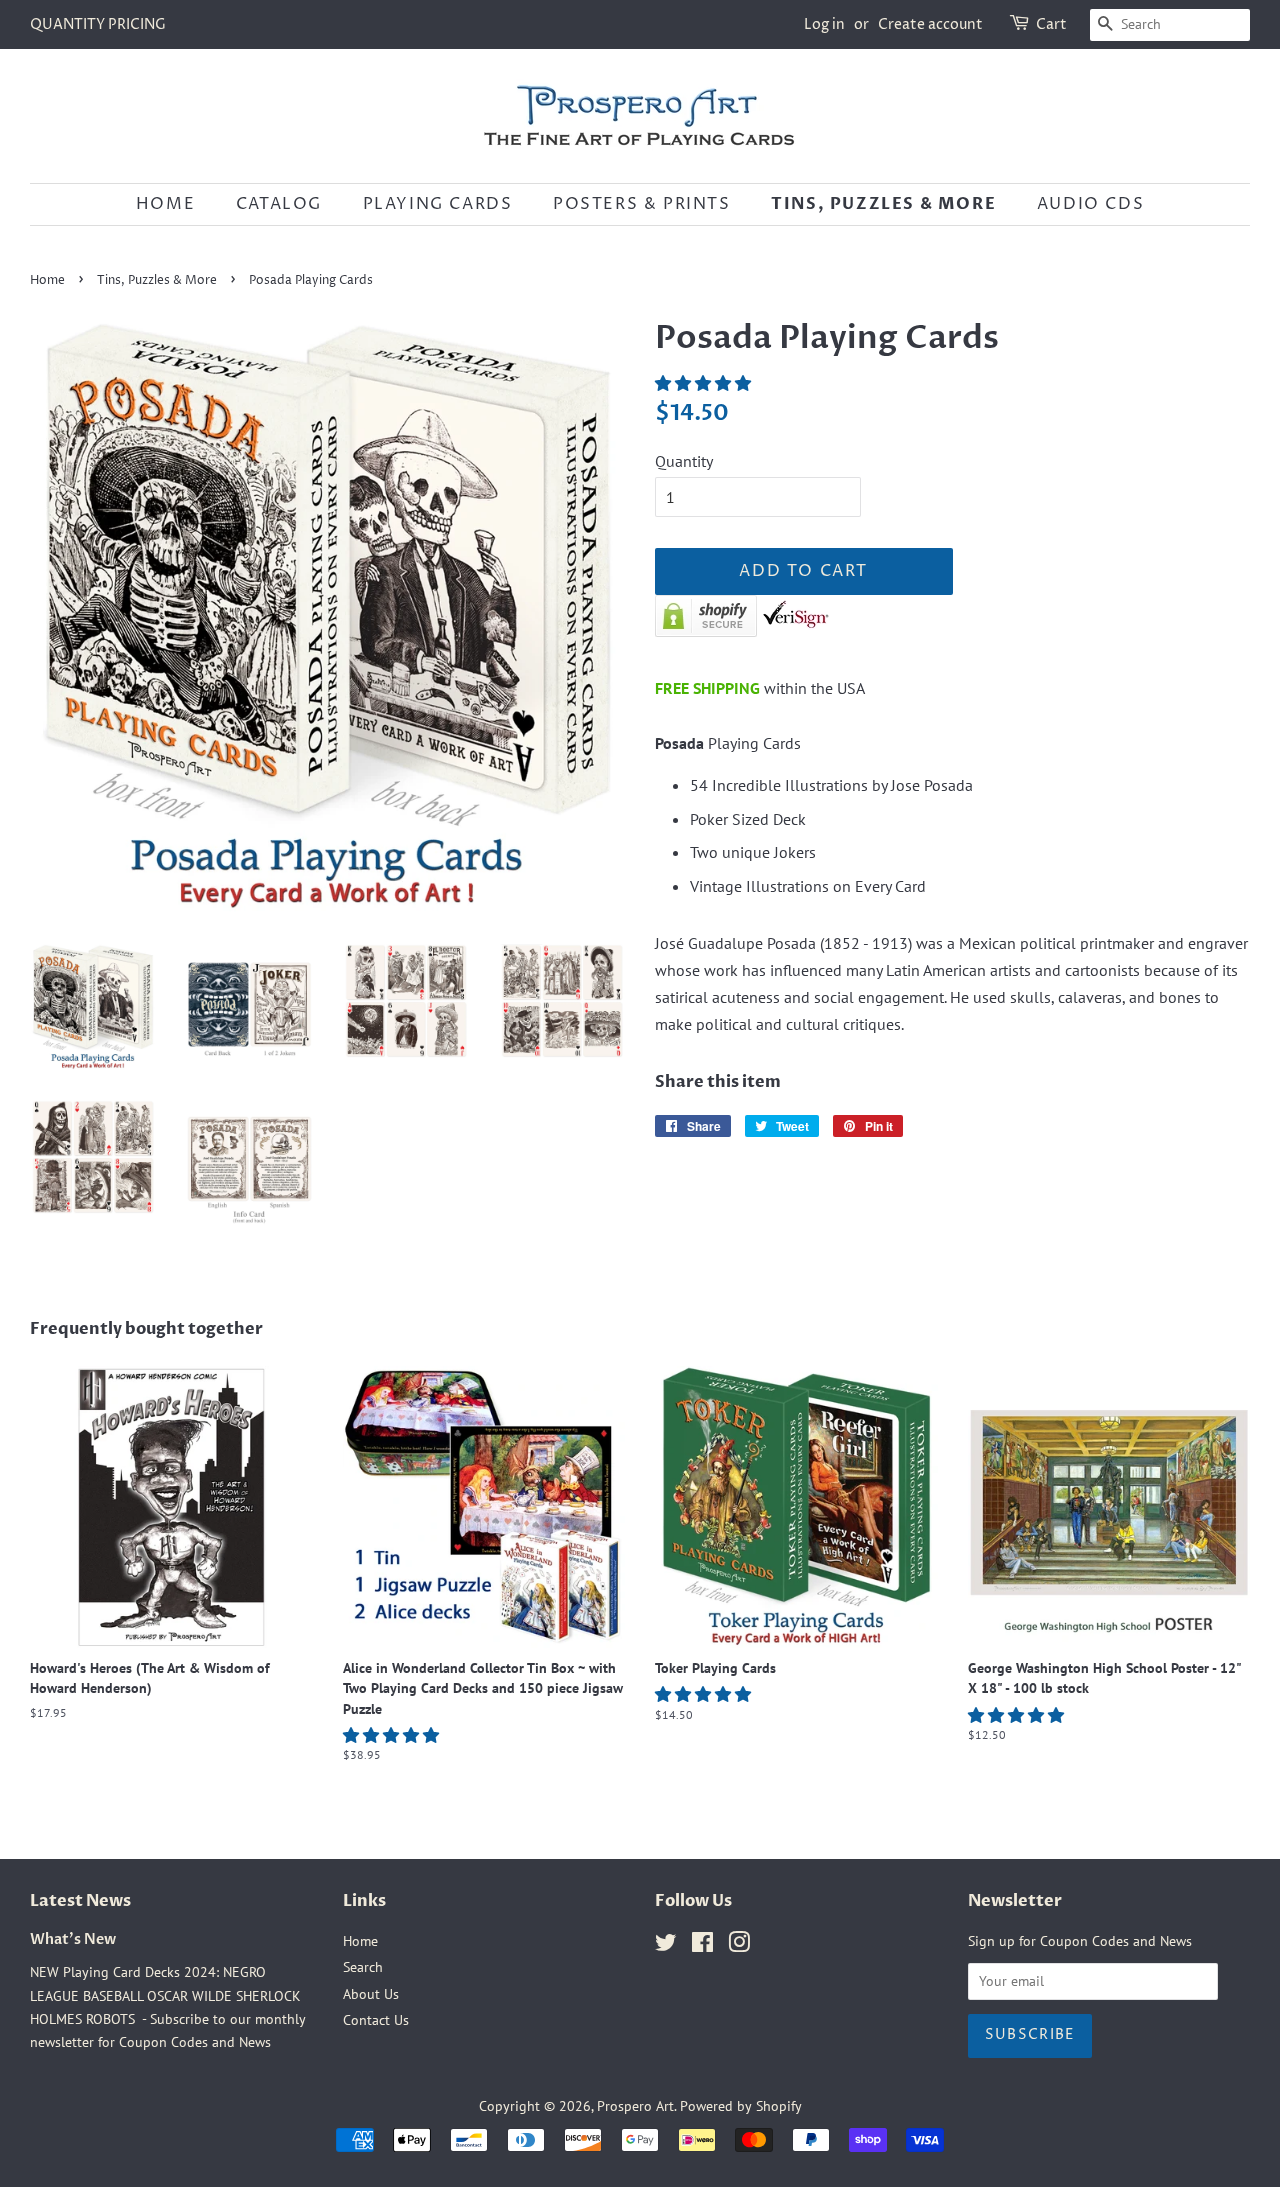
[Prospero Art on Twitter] (666, 1946)
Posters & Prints (642, 204)
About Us (371, 1994)
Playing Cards (438, 204)
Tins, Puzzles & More (883, 204)
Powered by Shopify (741, 2106)
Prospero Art (635, 2106)
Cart (1051, 24)
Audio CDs (1090, 204)
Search (363, 1967)
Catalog (279, 204)
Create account (930, 24)
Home (165, 204)
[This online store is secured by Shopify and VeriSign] (742, 631)
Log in (824, 24)
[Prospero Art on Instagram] (739, 1946)
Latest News (80, 1901)
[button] (705, 383)
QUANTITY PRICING (98, 24)
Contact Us (376, 2020)
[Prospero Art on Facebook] (702, 1946)
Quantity (684, 461)
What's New (73, 1940)
